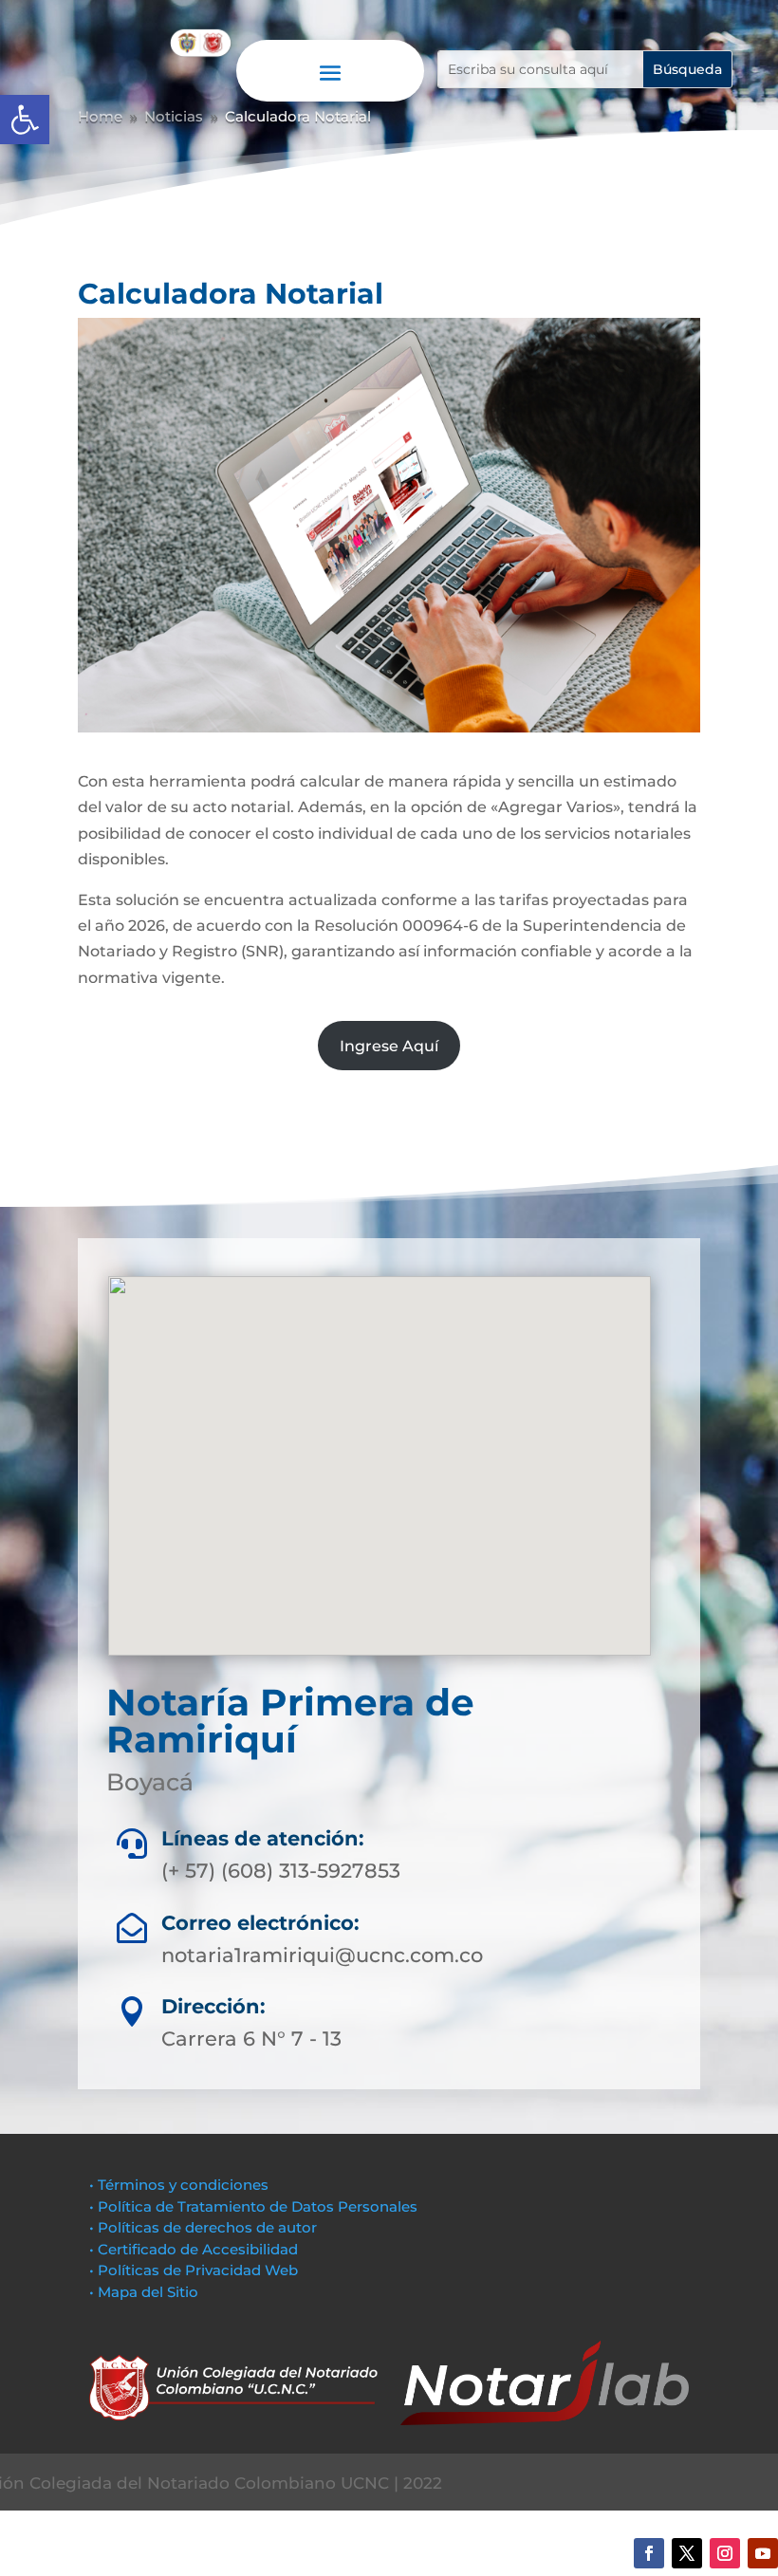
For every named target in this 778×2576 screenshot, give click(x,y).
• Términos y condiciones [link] (179, 2185)
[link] (25, 120)
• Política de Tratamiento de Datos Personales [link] (253, 2206)
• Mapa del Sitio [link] (146, 2292)
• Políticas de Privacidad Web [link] (194, 2270)
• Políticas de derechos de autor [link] (203, 2227)
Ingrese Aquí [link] (389, 1046)
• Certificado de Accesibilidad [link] (194, 2249)
